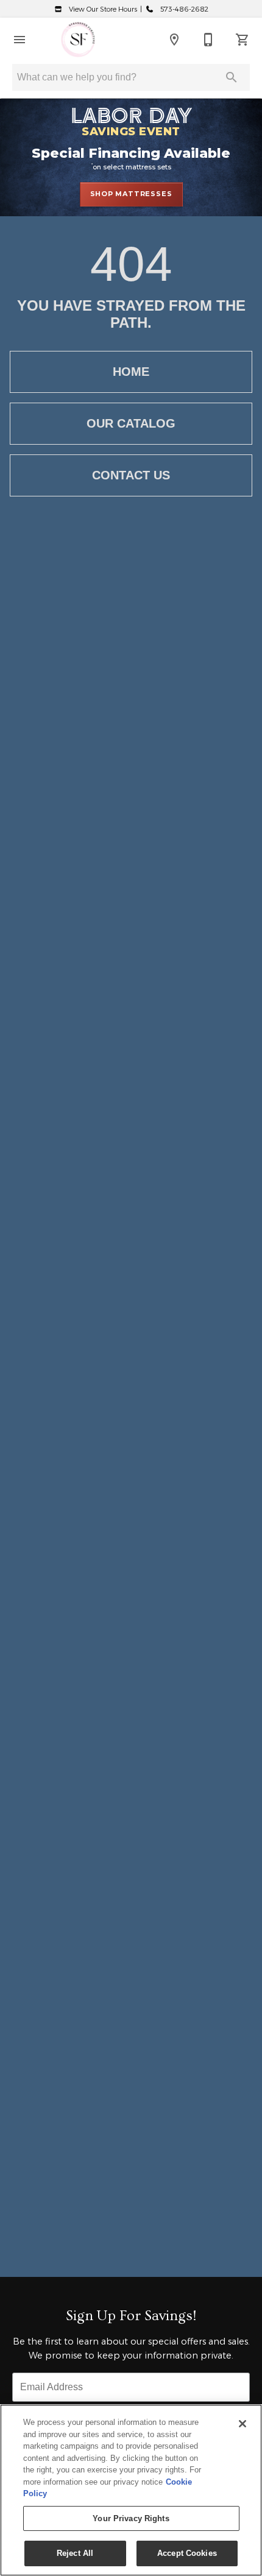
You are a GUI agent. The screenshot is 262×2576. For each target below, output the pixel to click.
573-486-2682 (183, 9)
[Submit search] (232, 77)
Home (131, 372)
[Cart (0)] (243, 40)
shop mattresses (131, 194)
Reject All (75, 2553)
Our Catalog (131, 423)
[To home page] (78, 40)
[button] (19, 40)
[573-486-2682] (208, 40)
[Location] (174, 40)
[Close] (243, 2424)
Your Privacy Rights (131, 2518)
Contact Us (131, 475)
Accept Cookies (187, 2553)
